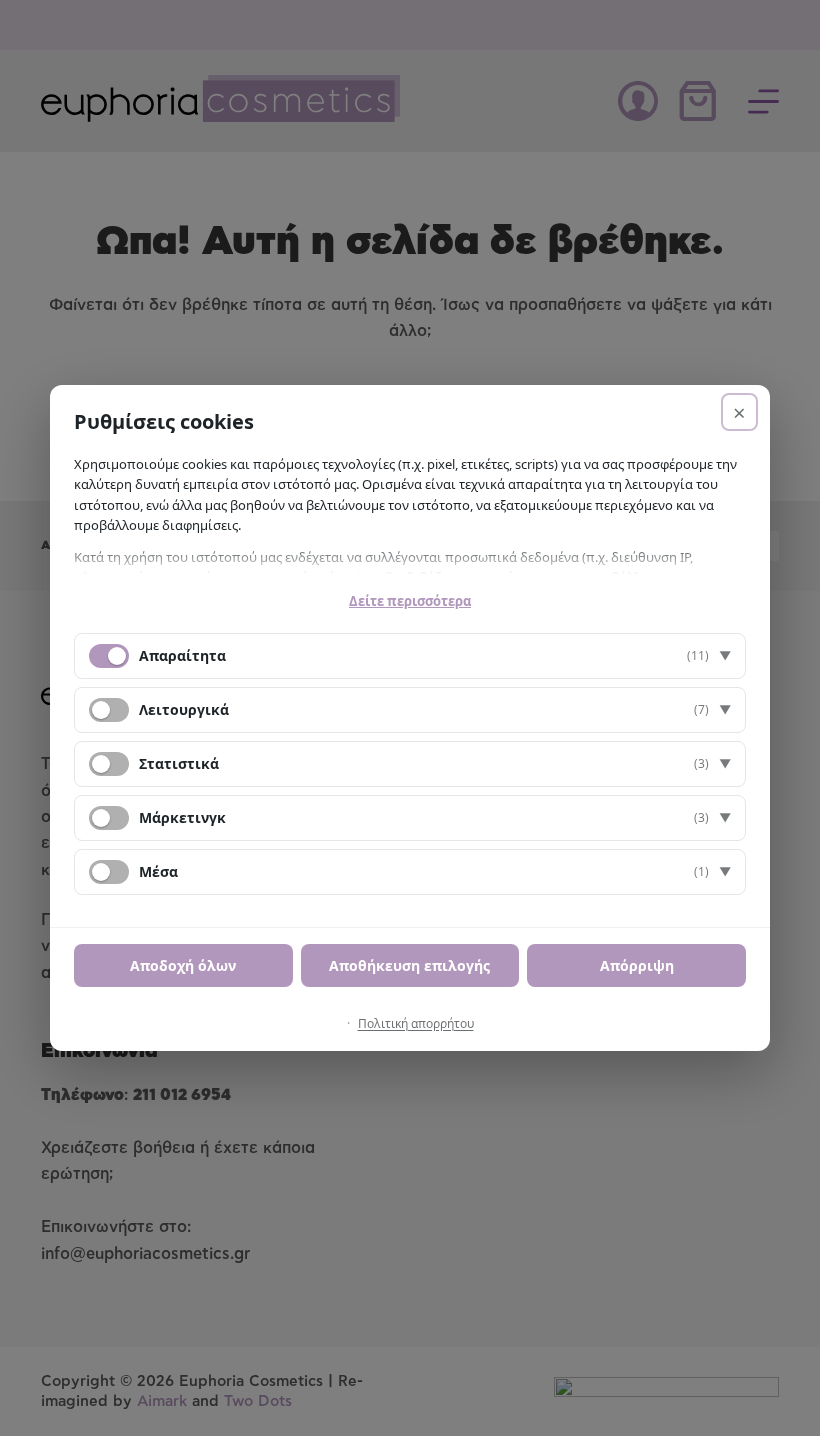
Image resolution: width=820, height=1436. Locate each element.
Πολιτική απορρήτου (416, 1023)
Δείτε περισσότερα (410, 601)
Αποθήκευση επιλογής (409, 965)
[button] (410, 656)
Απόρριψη (637, 965)
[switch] (109, 710)
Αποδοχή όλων (183, 965)
